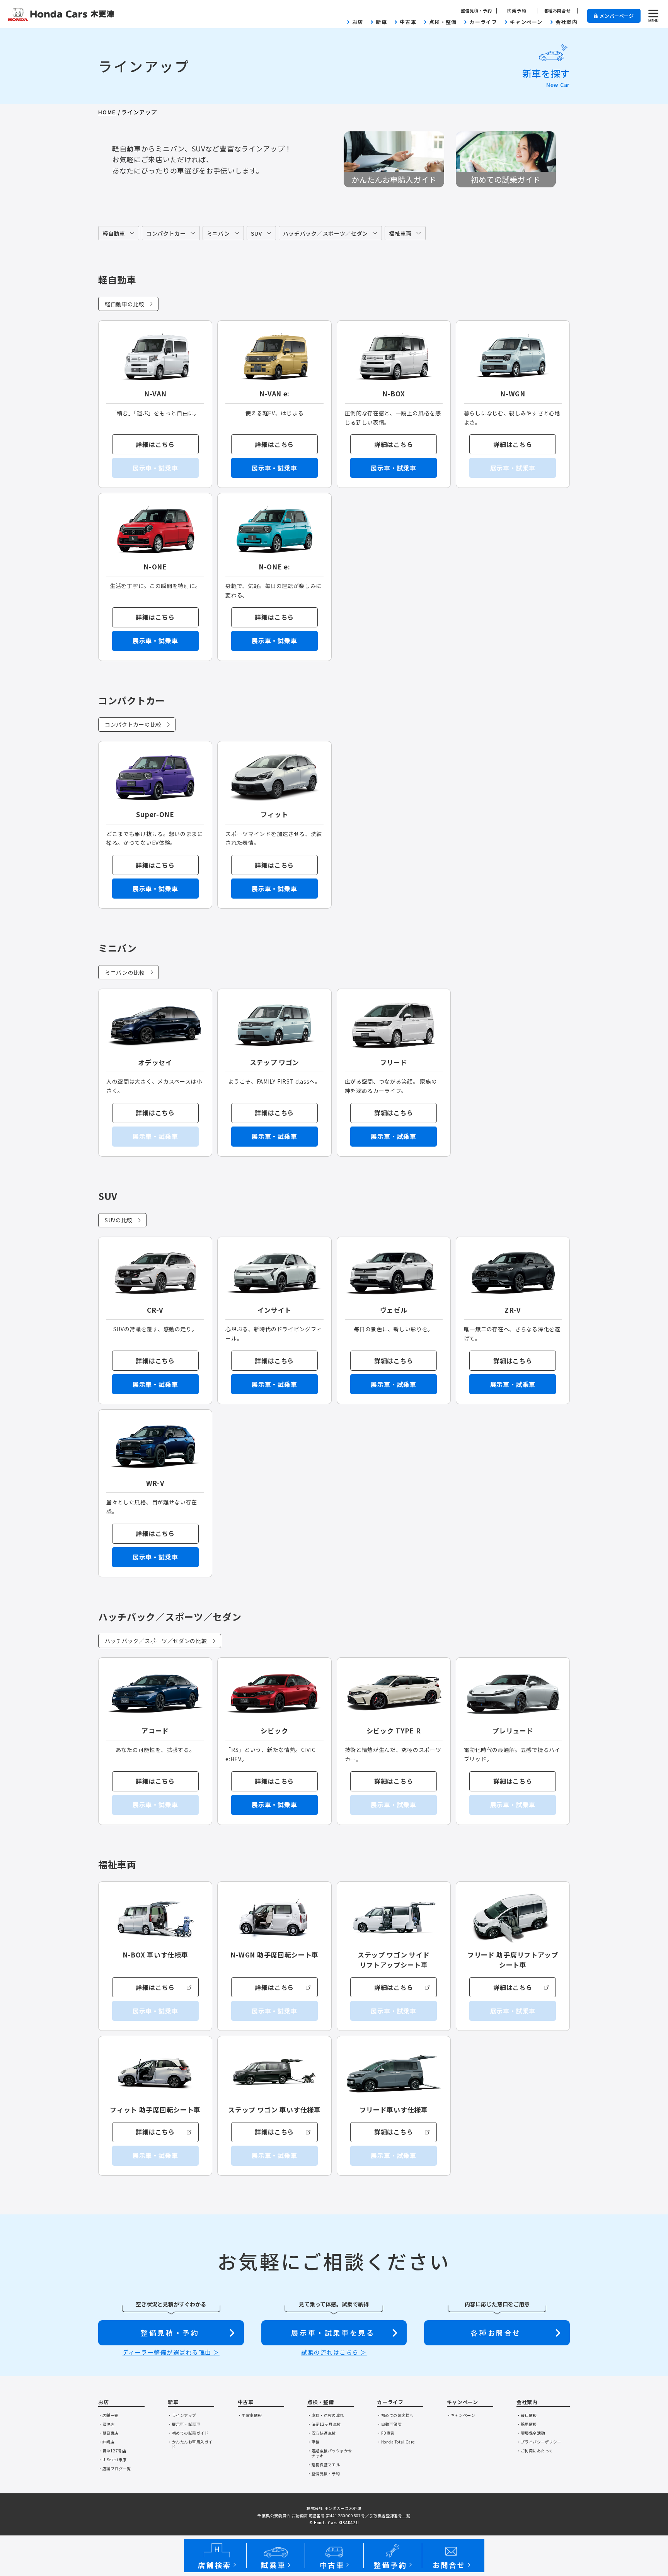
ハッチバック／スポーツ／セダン (326, 233)
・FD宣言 (386, 2433)
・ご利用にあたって (535, 2451)
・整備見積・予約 (324, 2473)
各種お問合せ (557, 11)
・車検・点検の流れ (326, 2415)
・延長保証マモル (324, 2465)
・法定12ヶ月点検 (324, 2424)
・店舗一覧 (108, 2415)
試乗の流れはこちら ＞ (334, 2352)
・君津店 (106, 2424)
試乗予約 (517, 11)
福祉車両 (400, 233)
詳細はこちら (155, 444)
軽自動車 (114, 233)
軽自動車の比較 (125, 304)
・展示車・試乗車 (184, 2424)
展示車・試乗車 (274, 468)
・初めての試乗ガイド (188, 2433)
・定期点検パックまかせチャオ (330, 2453)
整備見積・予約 (476, 11)
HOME (107, 112)
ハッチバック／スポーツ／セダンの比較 (156, 1641)
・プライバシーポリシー (539, 2442)
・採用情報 (527, 2424)
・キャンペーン (461, 2415)
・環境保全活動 (531, 2433)
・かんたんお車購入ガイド (190, 2444)
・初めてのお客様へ (395, 2415)
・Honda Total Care (396, 2442)
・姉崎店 (106, 2442)
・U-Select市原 (112, 2460)
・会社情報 (527, 2415)
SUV (256, 233)
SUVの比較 (119, 1220)
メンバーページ (617, 16)
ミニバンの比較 (125, 972)
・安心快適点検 (322, 2433)
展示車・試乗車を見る (333, 2333)
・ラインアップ (182, 2415)
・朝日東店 (108, 2433)
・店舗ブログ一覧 (114, 2468)
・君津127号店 (112, 2451)
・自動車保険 (389, 2424)
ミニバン (218, 233)
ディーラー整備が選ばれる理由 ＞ (171, 2352)
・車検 (314, 2442)
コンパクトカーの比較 (133, 724)
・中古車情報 (250, 2415)
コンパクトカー (166, 233)
